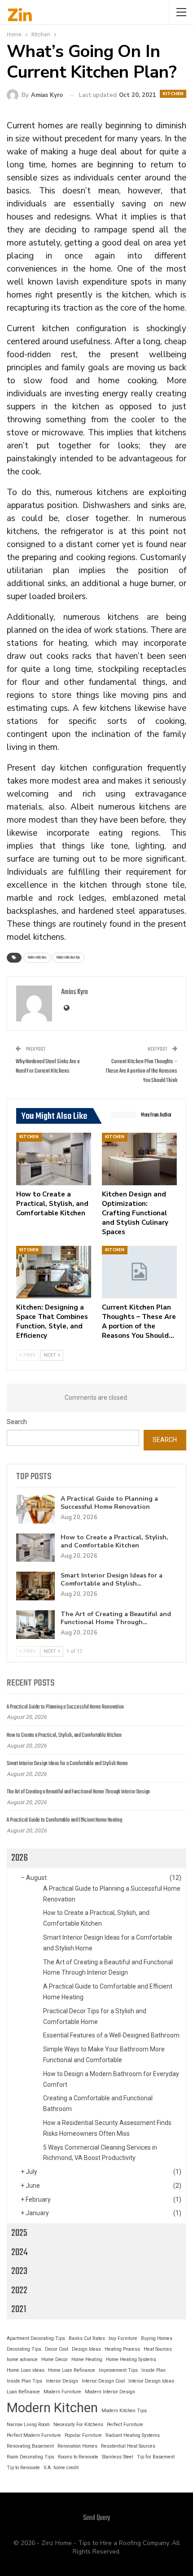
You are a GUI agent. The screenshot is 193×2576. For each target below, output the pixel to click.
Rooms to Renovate (78, 2457)
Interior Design (62, 2381)
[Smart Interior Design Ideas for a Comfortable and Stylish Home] (35, 1586)
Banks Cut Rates (87, 2338)
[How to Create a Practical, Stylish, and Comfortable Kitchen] (54, 1159)
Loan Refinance (23, 2392)
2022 (19, 2291)
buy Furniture (123, 2338)
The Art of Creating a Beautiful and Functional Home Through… (116, 1618)
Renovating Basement (30, 2446)
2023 (19, 2271)
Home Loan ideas (26, 2370)
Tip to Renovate (23, 2468)
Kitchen (173, 94)
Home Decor (55, 2359)
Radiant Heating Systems (133, 2435)
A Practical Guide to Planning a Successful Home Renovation (109, 1503)
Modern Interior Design (110, 2392)
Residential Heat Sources (128, 2446)
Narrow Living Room (28, 2425)
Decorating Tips (24, 2349)
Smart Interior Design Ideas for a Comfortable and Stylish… (112, 1579)
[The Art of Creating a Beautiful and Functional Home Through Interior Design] (35, 1625)
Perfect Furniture (125, 2425)
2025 (19, 2233)
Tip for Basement (156, 2457)
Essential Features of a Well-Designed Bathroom (111, 2035)
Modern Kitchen (37, 957)
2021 (19, 2309)
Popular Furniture (83, 2435)
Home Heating (87, 2359)
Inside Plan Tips (24, 2381)
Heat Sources (158, 2349)
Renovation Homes (77, 2446)
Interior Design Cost (103, 2381)
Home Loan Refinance (72, 2370)
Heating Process (122, 2349)
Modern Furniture (62, 2392)
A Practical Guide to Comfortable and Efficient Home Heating (64, 1820)
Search (17, 1422)
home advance (22, 2359)
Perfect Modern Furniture (34, 2435)
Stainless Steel (118, 2457)
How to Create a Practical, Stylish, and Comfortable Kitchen (114, 1541)
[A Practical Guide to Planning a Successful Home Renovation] (35, 1509)
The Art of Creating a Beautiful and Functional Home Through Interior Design (78, 1792)
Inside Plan (154, 2370)
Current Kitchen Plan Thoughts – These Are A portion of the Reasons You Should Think (141, 1071)
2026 (20, 1858)
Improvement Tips (118, 2370)
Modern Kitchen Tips (68, 957)
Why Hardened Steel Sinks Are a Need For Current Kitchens (48, 1066)
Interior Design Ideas (151, 2381)
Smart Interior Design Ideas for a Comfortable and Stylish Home (67, 1764)
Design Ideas (86, 2349)
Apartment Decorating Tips (36, 2338)
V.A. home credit (61, 2468)
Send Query (96, 2518)
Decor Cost (57, 2349)
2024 (20, 2252)
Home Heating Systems (131, 2359)
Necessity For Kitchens (78, 2425)
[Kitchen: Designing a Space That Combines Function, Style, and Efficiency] (54, 1272)
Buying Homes (157, 2338)
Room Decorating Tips (31, 2457)
